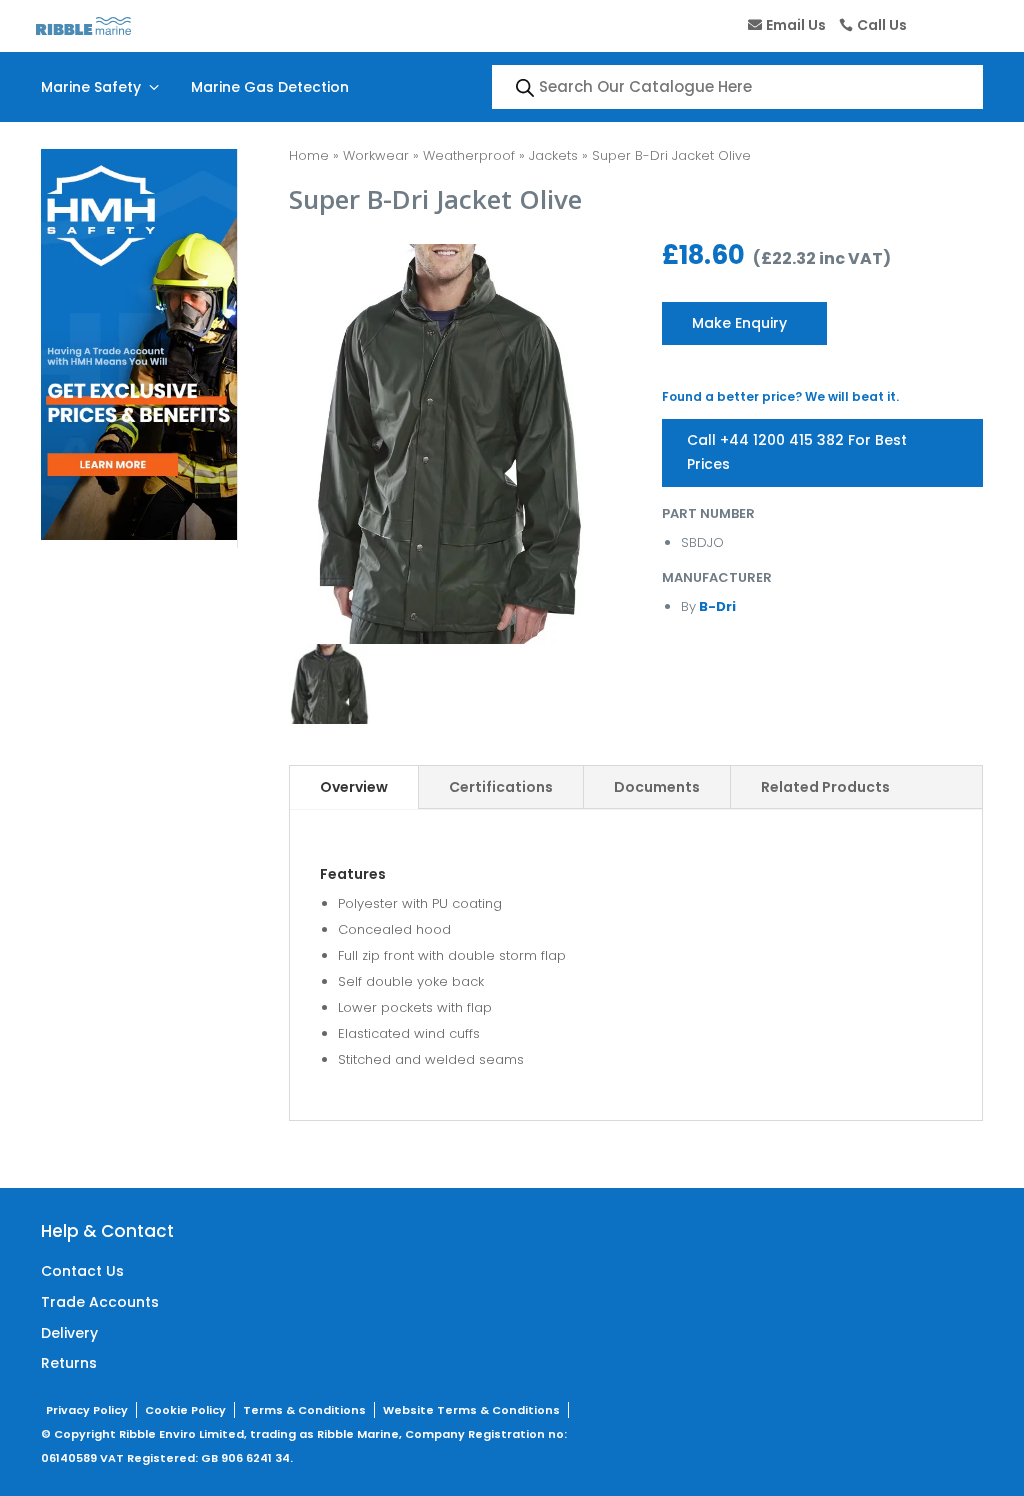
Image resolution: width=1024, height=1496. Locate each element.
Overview (354, 787)
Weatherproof (469, 155)
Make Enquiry (739, 323)
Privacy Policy (87, 1410)
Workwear (376, 155)
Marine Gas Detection (270, 87)
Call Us (882, 25)
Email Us (796, 25)
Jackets (553, 155)
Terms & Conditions (304, 1410)
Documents (657, 787)
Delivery (69, 1333)
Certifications (501, 787)
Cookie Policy (185, 1410)
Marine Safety (102, 87)
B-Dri (716, 606)
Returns (69, 1363)
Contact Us (82, 1271)
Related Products (825, 787)
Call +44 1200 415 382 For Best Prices (797, 452)
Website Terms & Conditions (471, 1410)
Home (309, 155)
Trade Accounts (100, 1302)
